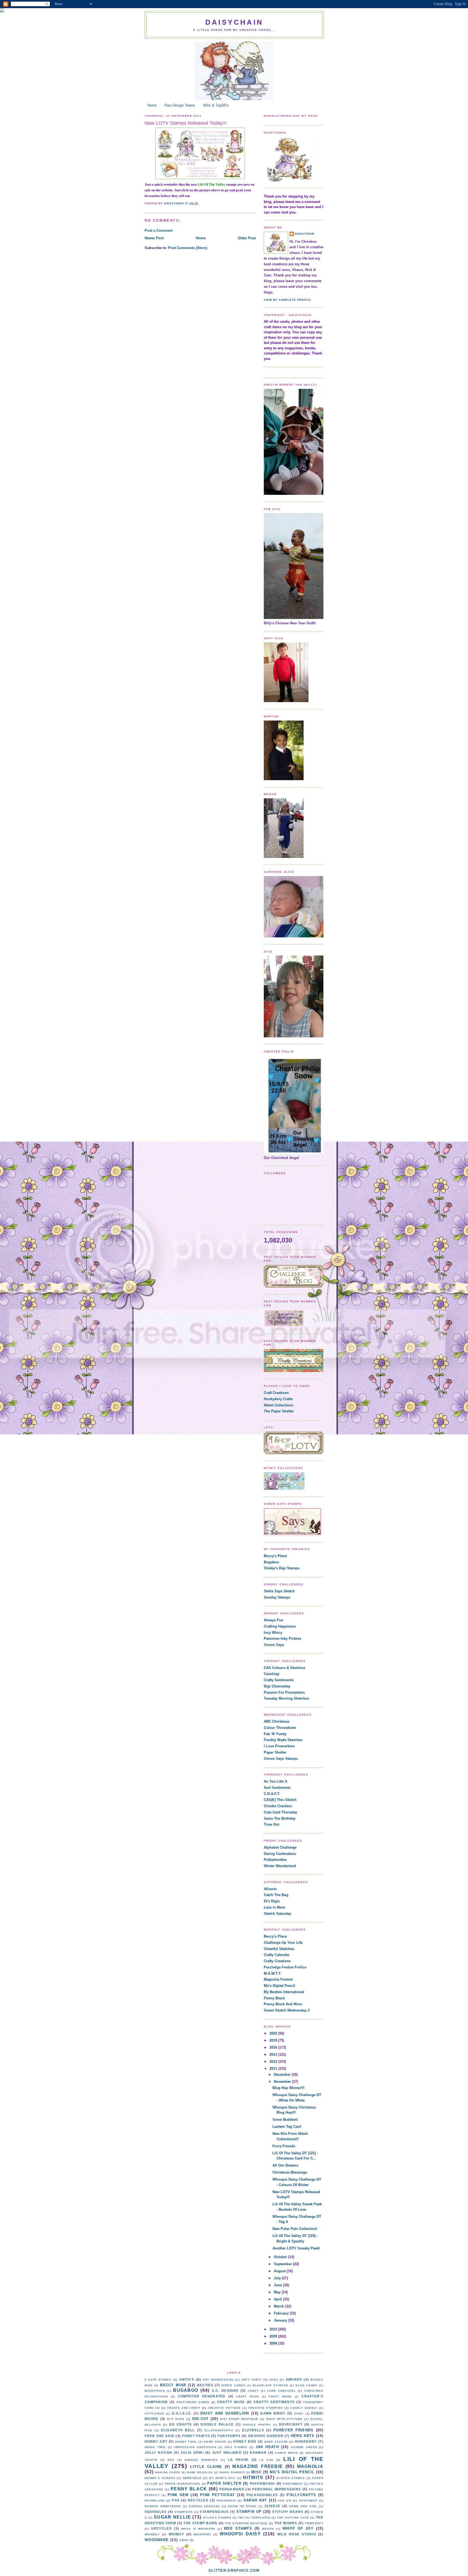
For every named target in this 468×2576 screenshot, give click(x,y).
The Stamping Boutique (246, 2523)
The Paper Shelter (279, 1411)
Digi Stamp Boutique (239, 2419)
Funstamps (229, 2436)
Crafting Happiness (280, 1626)
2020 (274, 2033)
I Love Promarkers (279, 1746)
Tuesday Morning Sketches (286, 1698)
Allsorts (270, 1889)
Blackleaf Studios (270, 2385)
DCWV (299, 2414)
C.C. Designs (225, 2391)
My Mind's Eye (222, 2478)
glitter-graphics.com (234, 2570)
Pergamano (232, 2489)
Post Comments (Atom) (188, 248)
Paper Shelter (275, 1752)
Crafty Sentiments (279, 1680)
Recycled (198, 2500)
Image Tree (155, 2447)
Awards (294, 2379)
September (283, 2264)
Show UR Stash (242, 2506)
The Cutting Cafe (293, 2518)
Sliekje (273, 2506)
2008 (274, 2343)
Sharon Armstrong (163, 2506)
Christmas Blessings (290, 2172)
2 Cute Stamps (158, 2380)
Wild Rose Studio (297, 2534)
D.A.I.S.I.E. (182, 2413)
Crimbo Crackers (278, 1806)
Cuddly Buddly (304, 2408)
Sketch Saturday (277, 1914)
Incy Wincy (273, 1633)
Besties (205, 2385)
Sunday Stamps (277, 1597)
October (281, 2257)
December (283, 2075)
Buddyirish (155, 2391)
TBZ (241, 2518)
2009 (274, 2336)
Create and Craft (184, 2408)
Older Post (247, 238)
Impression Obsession (195, 2447)
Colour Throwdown (280, 1728)
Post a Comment (159, 230)
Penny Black (274, 1998)
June (278, 2285)
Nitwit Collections (279, 1405)
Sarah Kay (255, 2500)
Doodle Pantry (257, 2425)
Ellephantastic (219, 2430)
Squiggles (156, 2512)
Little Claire (206, 2467)
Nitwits (253, 2477)
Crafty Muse (231, 2402)
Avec (274, 2380)
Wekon (268, 2529)
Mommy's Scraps (160, 2478)
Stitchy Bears (288, 2512)
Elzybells (253, 2430)
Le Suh (266, 2460)
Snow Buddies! (285, 2120)
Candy (253, 2391)
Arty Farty (252, 2380)
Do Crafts (181, 2424)
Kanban (258, 2453)
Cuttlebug (155, 2414)
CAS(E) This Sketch (280, 1800)
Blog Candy (306, 2385)
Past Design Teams (180, 105)
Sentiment (308, 2501)
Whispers (202, 2534)
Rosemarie (227, 2501)
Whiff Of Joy (298, 2528)
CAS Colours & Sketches (285, 1668)
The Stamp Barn (200, 2523)
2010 (274, 2329)
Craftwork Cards (193, 2402)
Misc (256, 2472)
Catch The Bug (276, 1895)
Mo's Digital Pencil (279, 1986)
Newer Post (154, 238)
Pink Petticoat (217, 2495)
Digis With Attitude (285, 2419)
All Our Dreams (285, 2165)
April (278, 2299)
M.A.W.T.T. (273, 1973)
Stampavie (184, 2512)
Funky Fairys (196, 2436)
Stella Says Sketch (279, 1591)
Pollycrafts (301, 2495)
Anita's (187, 2379)
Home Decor (215, 2442)
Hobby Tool (186, 2442)
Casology (272, 1674)
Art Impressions (218, 2380)
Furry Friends (284, 2146)
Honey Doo (245, 2441)
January (281, 2320)
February (282, 2313)
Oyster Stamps (290, 2478)
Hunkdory (306, 2441)
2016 (274, 2047)
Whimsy (176, 2534)
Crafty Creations (277, 1961)
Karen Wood (286, 2453)
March (279, 2306)
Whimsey (152, 2534)
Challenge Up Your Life (283, 1943)
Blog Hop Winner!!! (288, 2088)
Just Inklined (227, 2453)
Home (152, 105)
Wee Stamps (238, 2528)
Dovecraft (291, 2424)
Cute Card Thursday (280, 1812)
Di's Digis (272, 1901)
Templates (261, 2518)
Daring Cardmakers (280, 1854)
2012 (274, 2062)
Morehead (192, 2478)
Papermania (262, 2483)
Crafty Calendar (277, 1955)
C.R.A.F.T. (272, 1794)
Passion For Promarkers (284, 1692)
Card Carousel (282, 2391)
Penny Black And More (283, 2004)
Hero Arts (303, 2436)
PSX (176, 2500)
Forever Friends (293, 2430)
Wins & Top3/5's (216, 105)
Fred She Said (160, 2436)
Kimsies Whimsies (201, 2460)
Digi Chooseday (277, 1686)
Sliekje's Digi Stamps (282, 1568)
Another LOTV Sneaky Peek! (296, 2248)
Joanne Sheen (304, 2447)
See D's (285, 2501)
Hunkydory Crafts (278, 1399)
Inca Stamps (236, 2447)
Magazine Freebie (258, 2466)
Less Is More (274, 1907)
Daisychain (234, 22)
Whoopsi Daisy (240, 2534)
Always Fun (274, 1620)
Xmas (184, 2540)
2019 (274, 2040)
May (278, 2292)
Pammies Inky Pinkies (282, 1639)
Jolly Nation (158, 2453)
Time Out (272, 1824)
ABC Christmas (277, 1721)
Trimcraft (314, 2523)
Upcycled (162, 2528)
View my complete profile (287, 300)
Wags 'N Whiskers (198, 2529)
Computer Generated (202, 2396)
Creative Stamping (266, 2408)
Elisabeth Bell (178, 2430)
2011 (274, 2069)
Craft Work (280, 2396)
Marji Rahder (232, 2472)
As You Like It (275, 1781)
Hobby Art (156, 2441)
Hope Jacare (276, 2442)
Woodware (157, 2540)
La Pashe (238, 2460)
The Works (286, 2523)
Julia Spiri (192, 2453)
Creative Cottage (224, 2408)
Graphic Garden (266, 2436)
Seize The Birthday (280, 1818)
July (278, 2278)
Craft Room (248, 2396)
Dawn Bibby (273, 2413)
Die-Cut (201, 2419)
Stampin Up (249, 2512)
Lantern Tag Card (287, 2127)
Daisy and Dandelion (225, 2413)
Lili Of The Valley (212, 184)
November (283, 2082)
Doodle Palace (217, 2424)
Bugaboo (271, 1562)
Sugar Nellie (172, 2517)
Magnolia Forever (278, 1979)
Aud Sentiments (277, 1788)
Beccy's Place (275, 1556)
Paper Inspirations (183, 2484)
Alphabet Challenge (280, 1847)
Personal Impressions (277, 2489)
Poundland (155, 2501)
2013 (274, 2054)
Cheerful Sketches (279, 1949)
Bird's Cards (233, 2385)
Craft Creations (276, 1393)
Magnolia (310, 2466)
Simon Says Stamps (281, 1759)
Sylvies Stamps (217, 2518)
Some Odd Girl (303, 2506)
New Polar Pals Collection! (295, 2229)
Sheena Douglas (204, 2506)
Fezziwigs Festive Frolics (285, 1967)
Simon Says (274, 1645)
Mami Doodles (200, 2472)
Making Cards (168, 2472)
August (280, 2271)
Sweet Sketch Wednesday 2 (287, 2010)
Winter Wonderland (280, 1866)
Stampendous (214, 2512)
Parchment (293, 2484)
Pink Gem (178, 2495)
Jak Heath (267, 2447)
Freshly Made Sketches (283, 1740)
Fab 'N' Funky (275, 1734)
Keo (171, 2460)
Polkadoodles (275, 1860)
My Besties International (284, 1992)
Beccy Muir (173, 2385)
